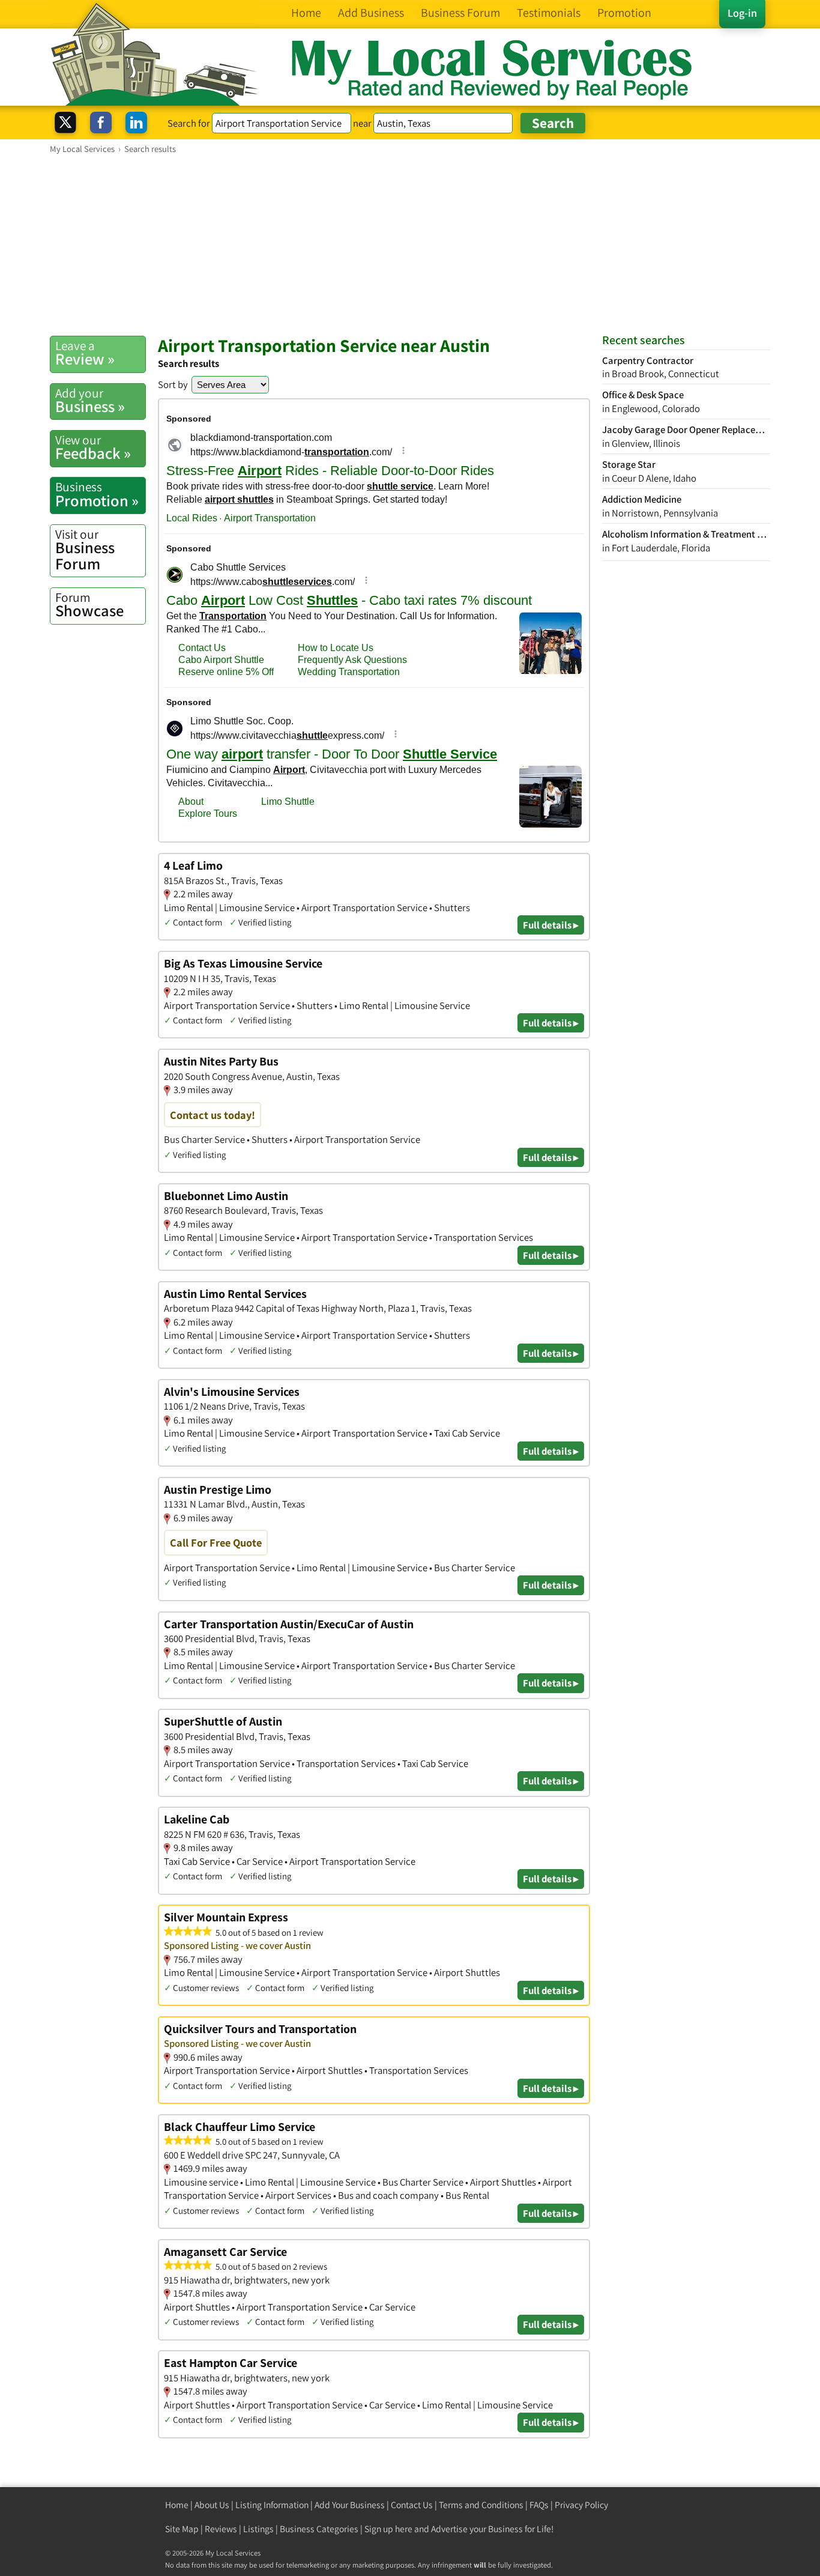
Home (177, 2505)
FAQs (539, 2505)
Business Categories (319, 2529)
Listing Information (272, 2505)
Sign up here (388, 2529)
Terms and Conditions (481, 2505)
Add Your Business (350, 2505)
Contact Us (412, 2505)
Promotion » (97, 494)
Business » (90, 401)
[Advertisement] (410, 244)
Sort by (173, 384)
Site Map (182, 2529)
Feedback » (93, 447)
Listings (258, 2529)
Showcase (89, 605)
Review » (85, 353)
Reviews (221, 2529)
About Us (212, 2505)
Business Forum (85, 550)
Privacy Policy (581, 2505)
